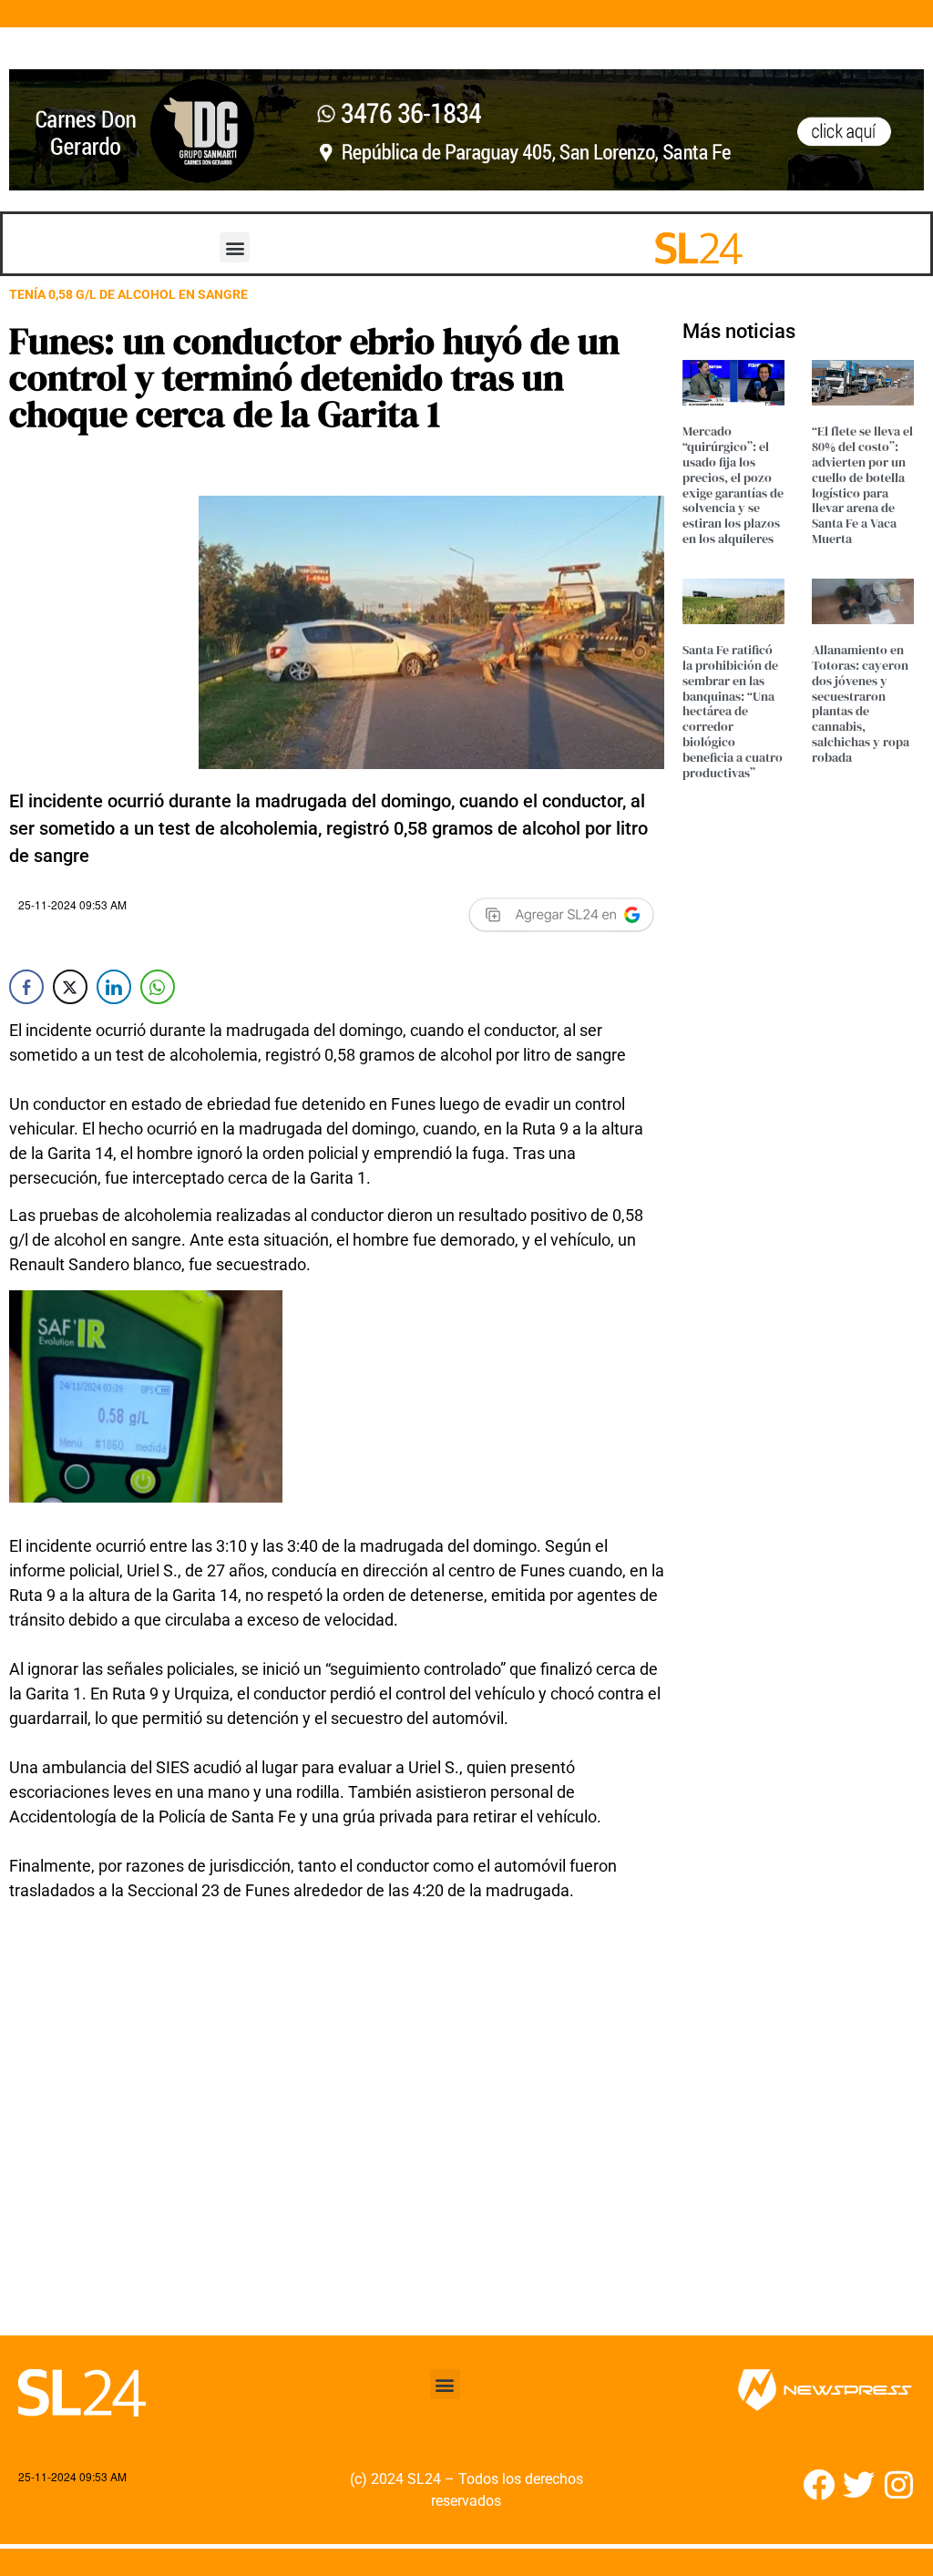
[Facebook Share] (26, 987)
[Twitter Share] (70, 987)
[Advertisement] (337, 2130)
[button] (235, 247)
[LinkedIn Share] (114, 987)
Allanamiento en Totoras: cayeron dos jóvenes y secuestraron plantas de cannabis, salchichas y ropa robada (861, 703)
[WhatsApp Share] (158, 987)
